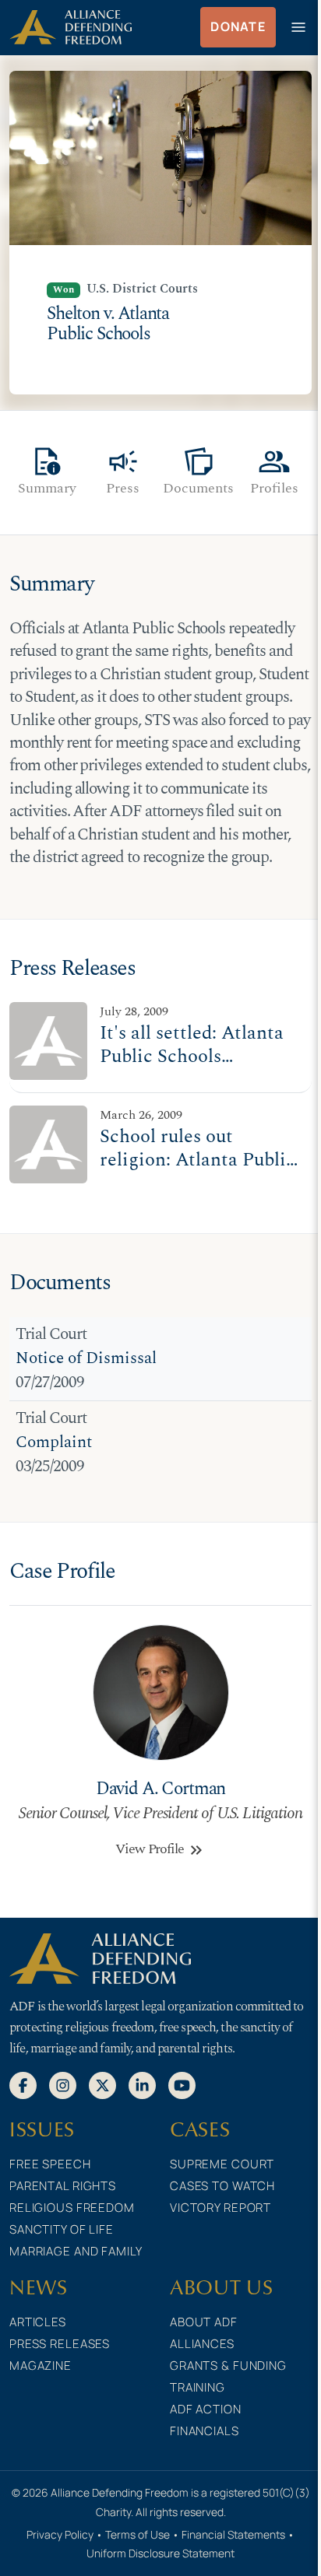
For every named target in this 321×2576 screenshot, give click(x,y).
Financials (205, 2431)
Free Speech (50, 2164)
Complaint (54, 1442)
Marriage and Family (76, 2251)
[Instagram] (63, 2084)
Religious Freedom (72, 2208)
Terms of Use (138, 2534)
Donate (238, 26)
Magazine (41, 2366)
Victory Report (220, 2208)
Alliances (202, 2344)
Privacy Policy (60, 2534)
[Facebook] (23, 2084)
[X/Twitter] (102, 2084)
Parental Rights (63, 2186)
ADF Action (206, 2409)
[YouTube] (182, 2084)
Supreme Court (222, 2164)
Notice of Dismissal (86, 1358)
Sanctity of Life (62, 2229)
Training (198, 2387)
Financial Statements (233, 2534)
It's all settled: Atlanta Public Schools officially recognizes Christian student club (193, 1068)
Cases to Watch (222, 2186)
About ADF (204, 2322)
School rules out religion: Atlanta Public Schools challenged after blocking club (198, 1171)
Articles (38, 2322)
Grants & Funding (228, 2366)
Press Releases (60, 2344)
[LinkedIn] (142, 2084)
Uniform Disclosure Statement (160, 2553)
